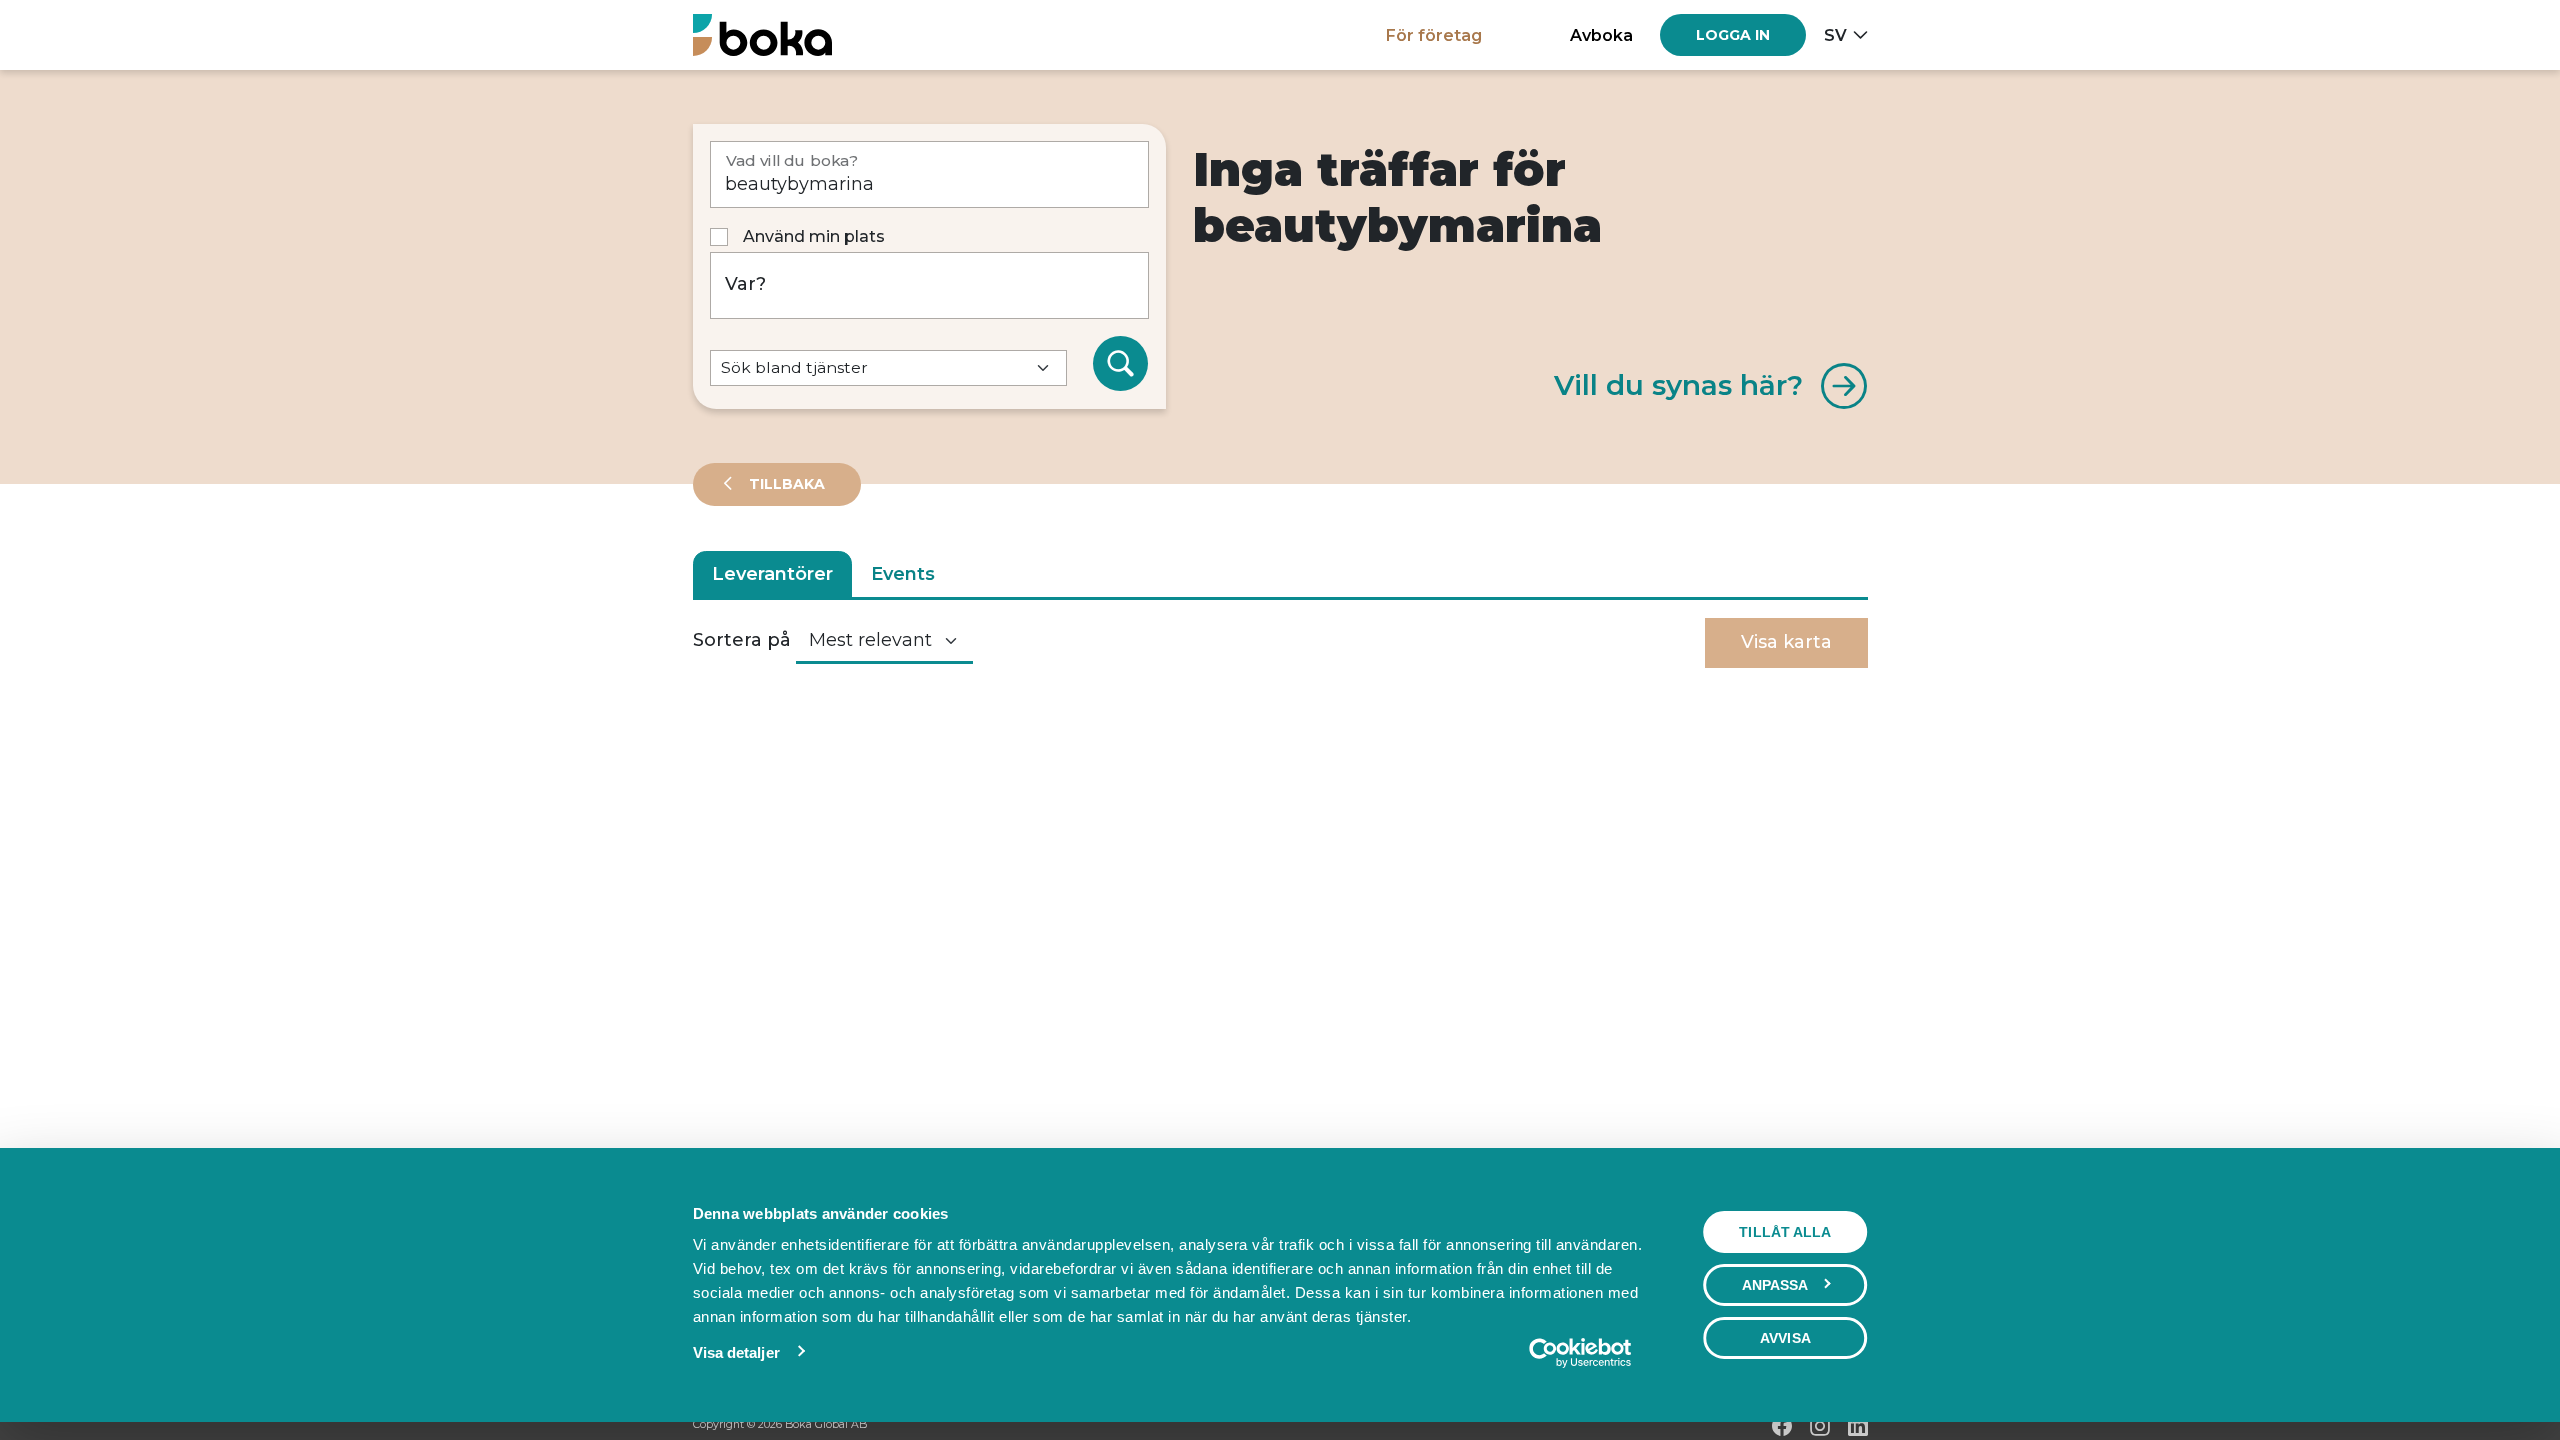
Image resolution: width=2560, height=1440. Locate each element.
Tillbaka (785, 484)
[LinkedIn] (1858, 1426)
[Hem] (762, 34)
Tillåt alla (1785, 1232)
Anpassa (1775, 1285)
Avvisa (1785, 1338)
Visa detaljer (736, 1352)
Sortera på (742, 640)
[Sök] (1121, 364)
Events (903, 574)
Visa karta (1786, 642)
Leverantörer (772, 574)
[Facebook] (1782, 1426)
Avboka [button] (1601, 35)
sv (1835, 35)
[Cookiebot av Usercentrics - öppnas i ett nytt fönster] (1579, 1353)
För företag (1434, 35)
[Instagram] (1820, 1426)
